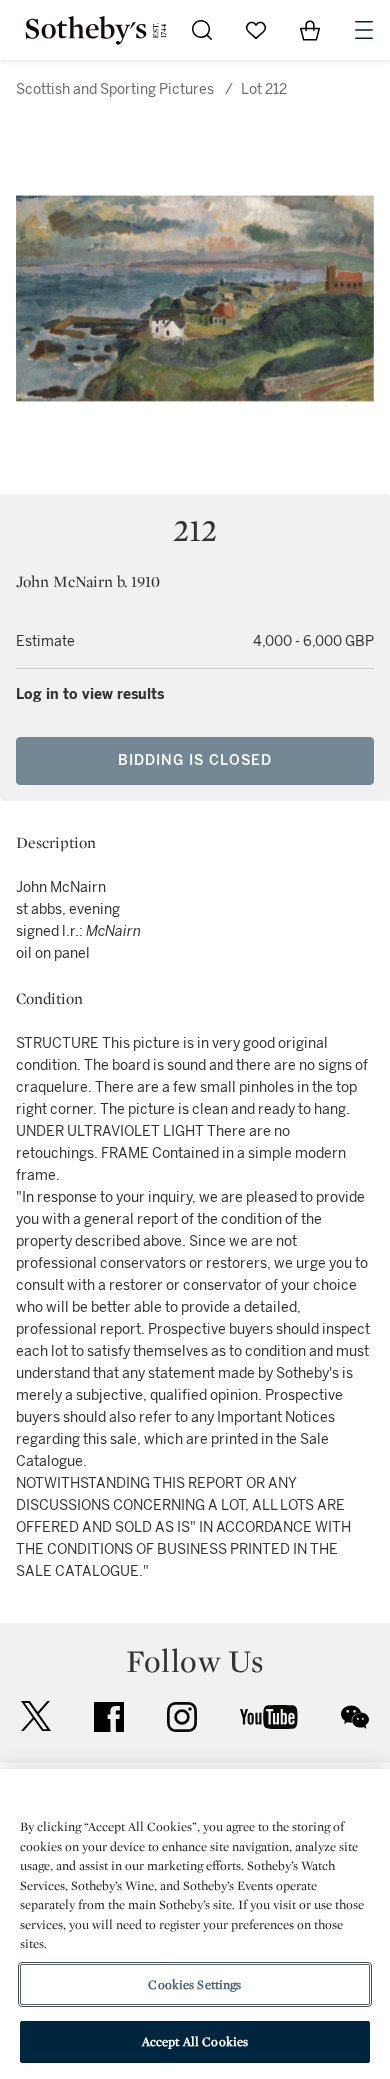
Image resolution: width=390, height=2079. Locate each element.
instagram (182, 1717)
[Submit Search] (202, 30)
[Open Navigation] (364, 30)
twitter (36, 1716)
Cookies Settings (194, 1984)
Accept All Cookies (195, 2041)
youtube (269, 1717)
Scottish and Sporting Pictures (115, 89)
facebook (109, 1717)
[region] (195, 1924)
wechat (355, 1717)
